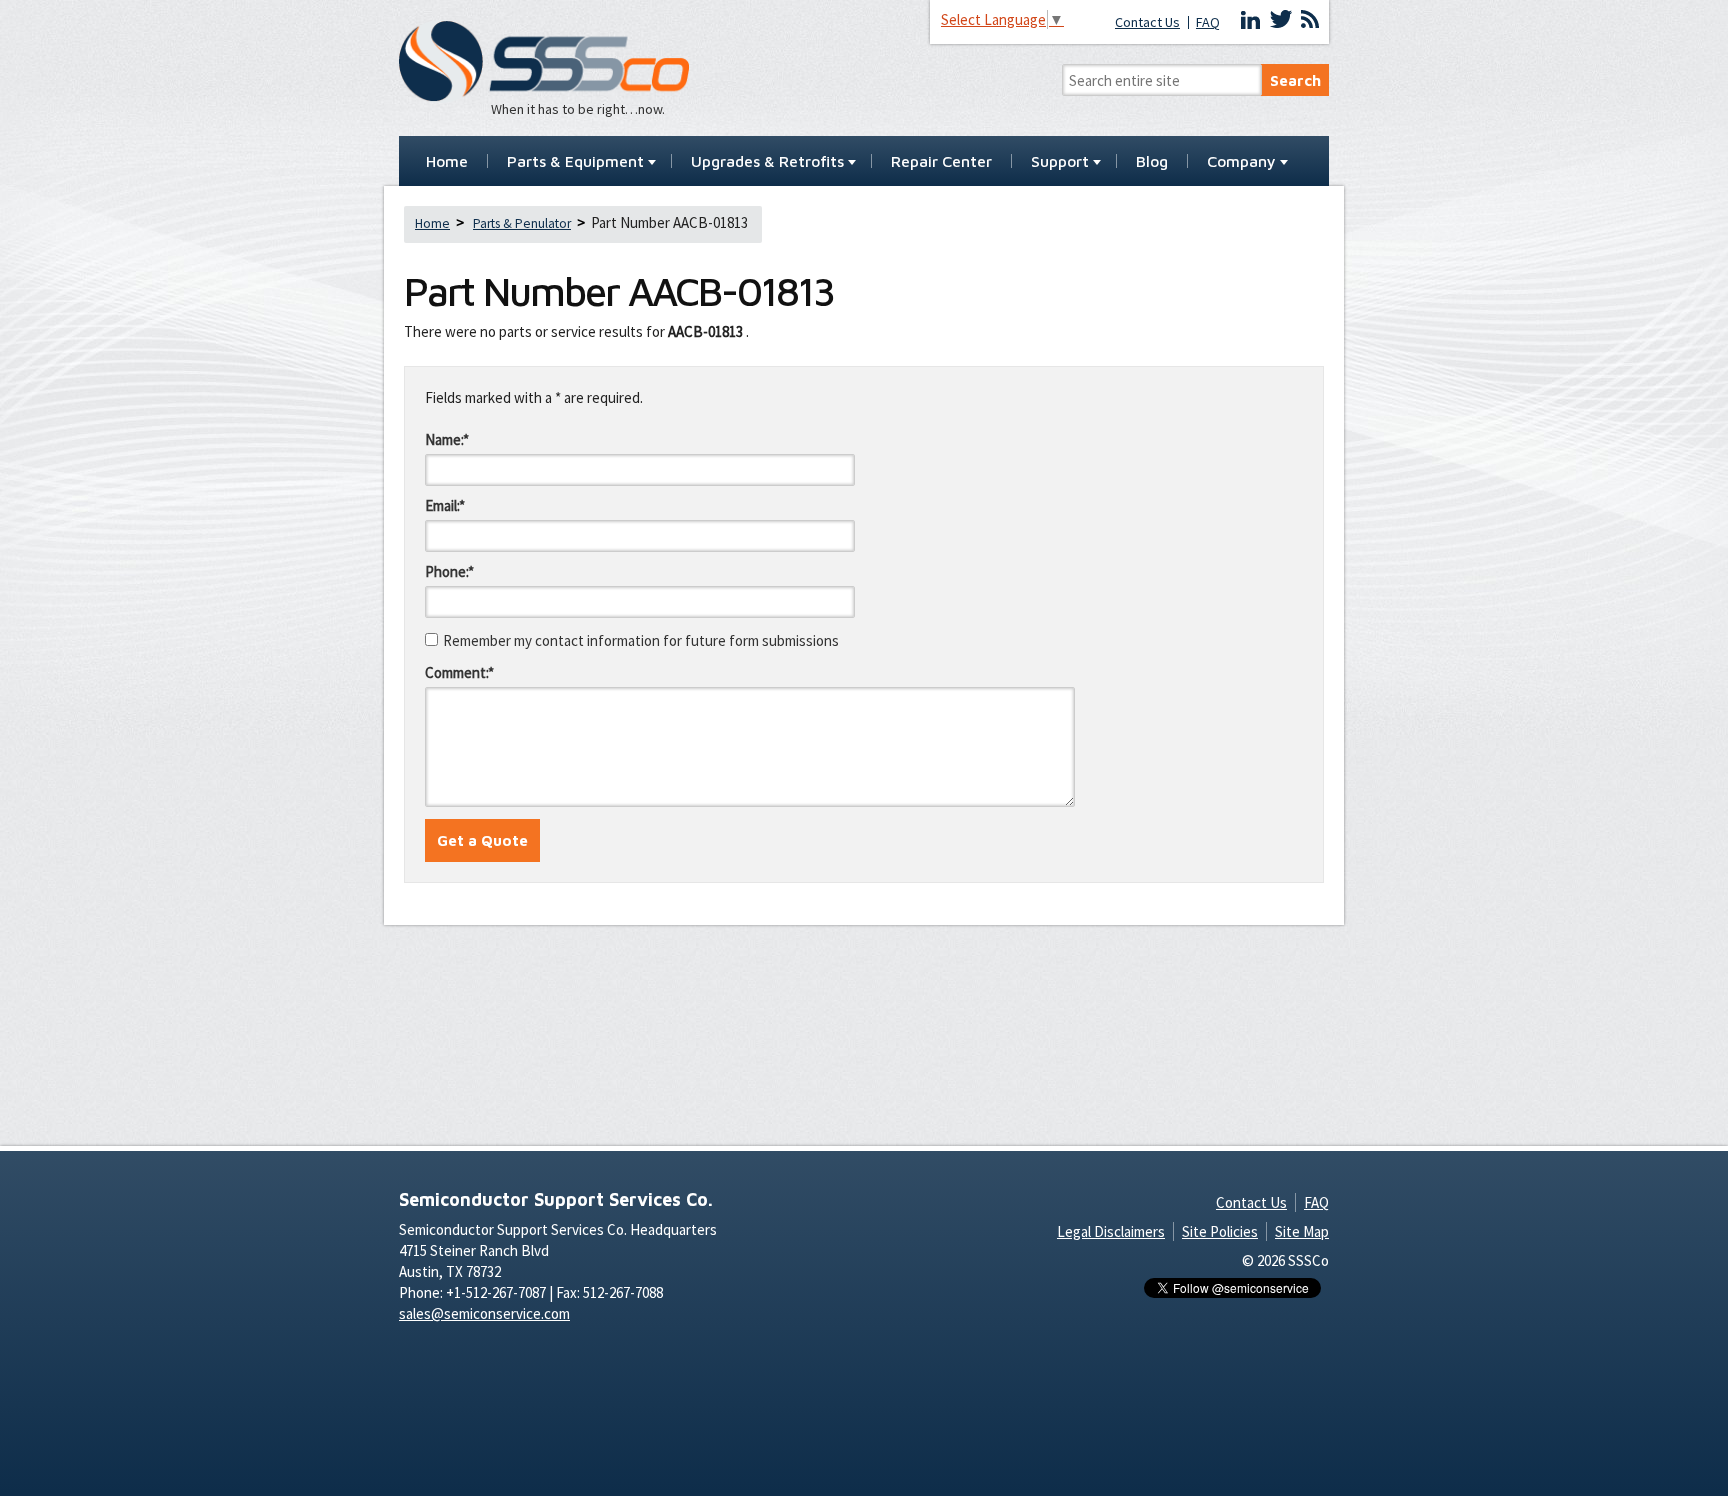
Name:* (447, 439)
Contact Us (1147, 22)
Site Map (1302, 1231)
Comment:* (459, 672)
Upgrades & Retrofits (767, 162)
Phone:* (449, 571)
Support (1060, 162)
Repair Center (941, 162)
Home (447, 162)
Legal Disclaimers (1111, 1231)
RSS (1310, 20)
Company (1241, 162)
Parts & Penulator (522, 223)
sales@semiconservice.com (484, 1313)
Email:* (445, 505)
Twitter (1281, 20)
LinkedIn (1251, 20)
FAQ (1208, 22)
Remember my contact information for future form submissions (641, 640)
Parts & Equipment (575, 162)
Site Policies (1220, 1231)
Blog (1152, 162)
